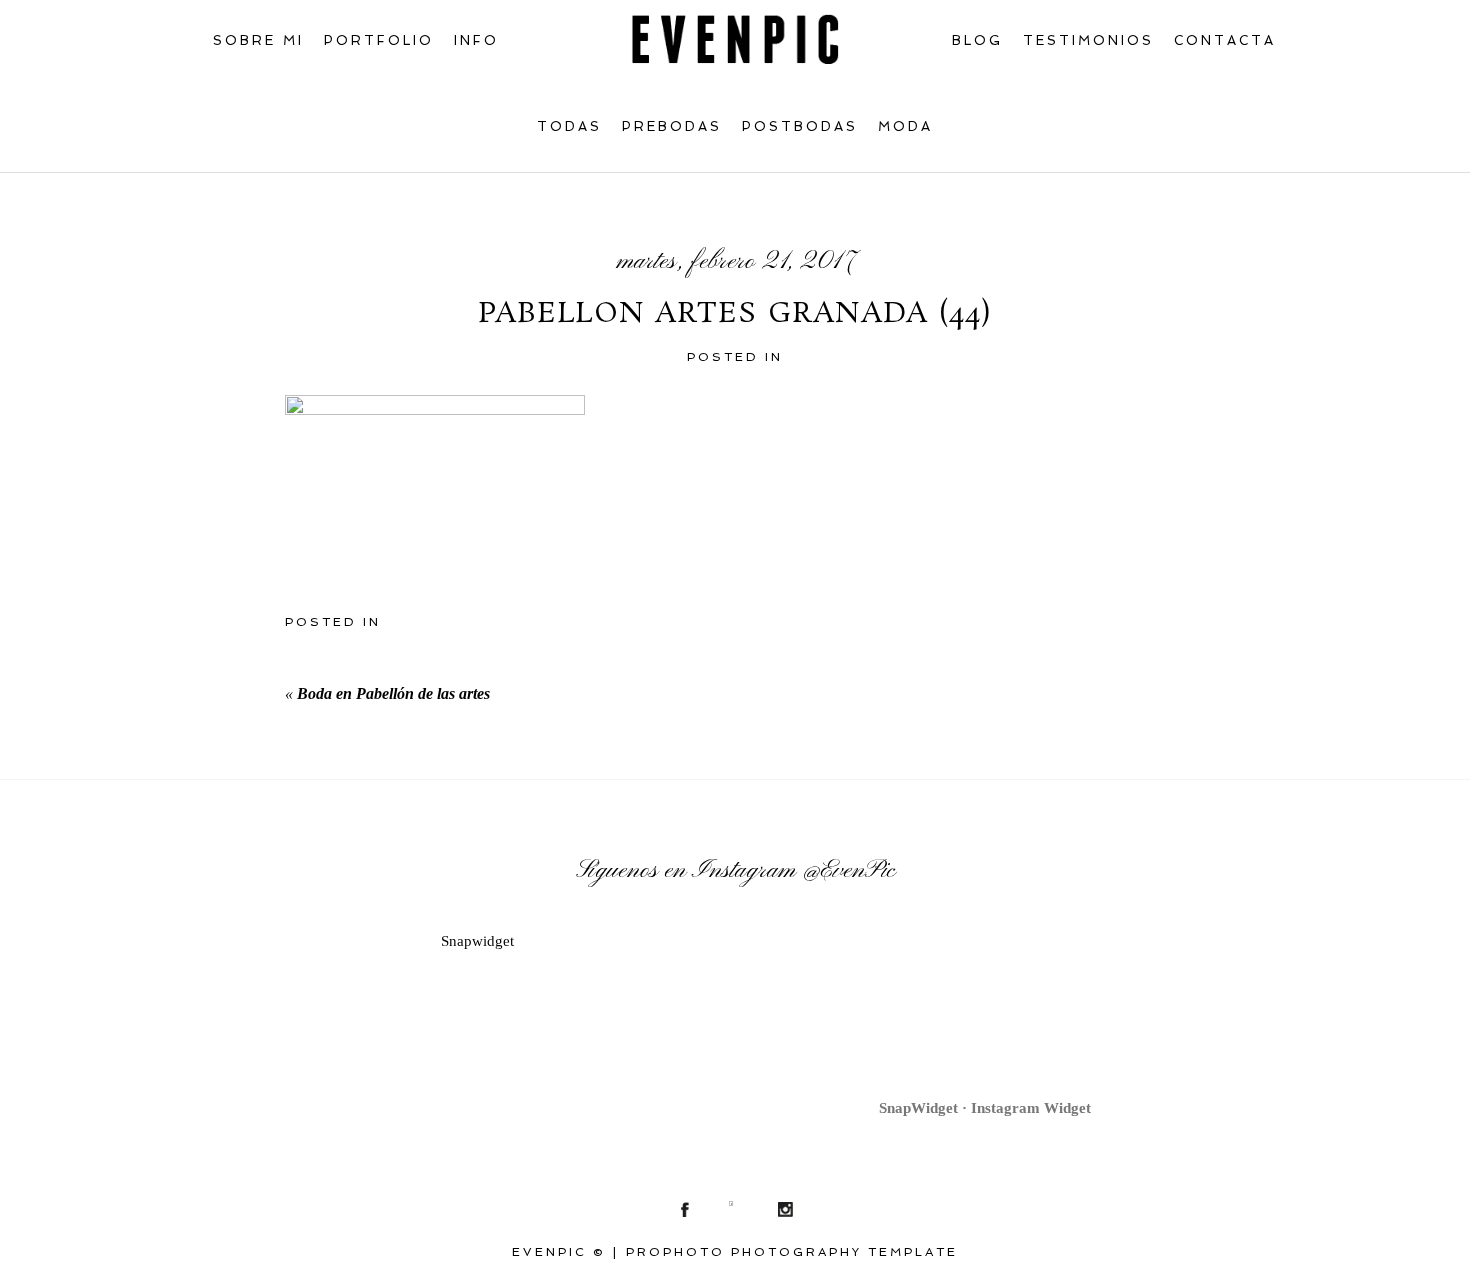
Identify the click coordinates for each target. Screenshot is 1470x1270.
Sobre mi (258, 40)
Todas (569, 126)
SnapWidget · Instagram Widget (985, 1108)
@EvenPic (848, 871)
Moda (905, 126)
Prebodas (672, 126)
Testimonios (1088, 40)
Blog (977, 40)
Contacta (1225, 40)
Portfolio (379, 40)
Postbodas (800, 126)
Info (476, 40)
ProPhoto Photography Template (792, 1252)
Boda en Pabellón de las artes (393, 693)
